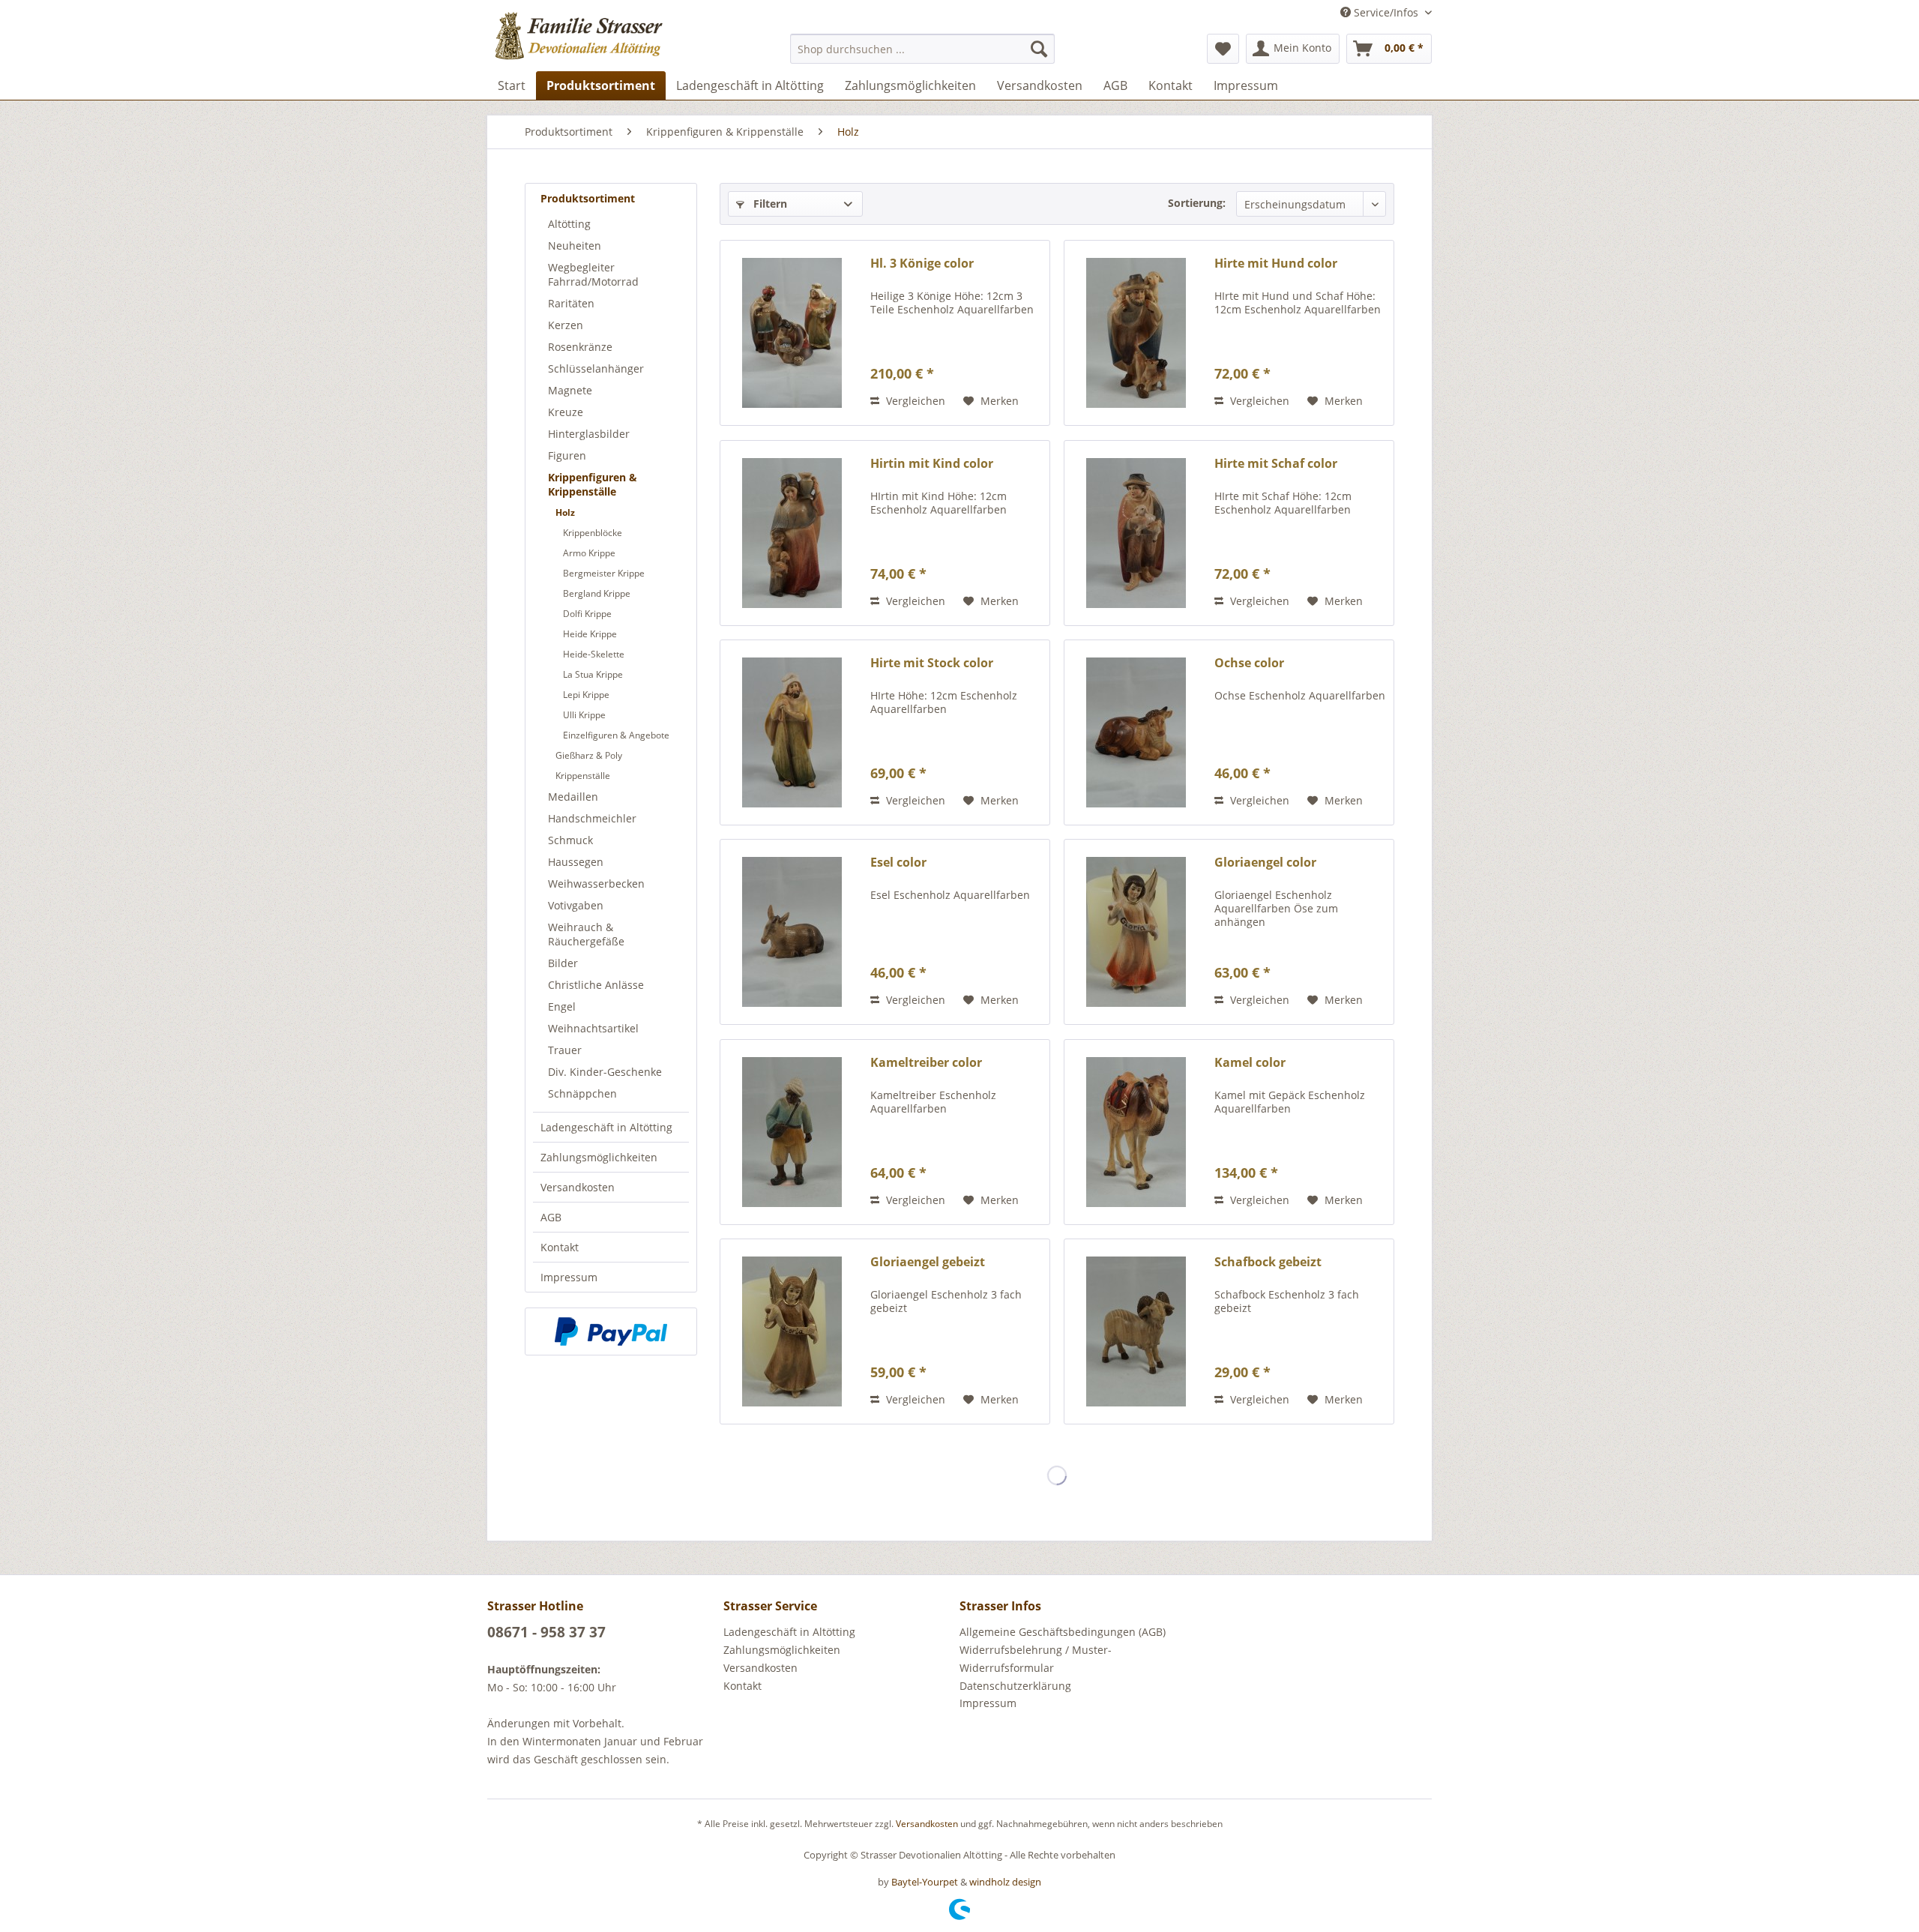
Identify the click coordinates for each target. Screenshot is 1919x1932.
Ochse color (1249, 663)
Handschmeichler (592, 818)
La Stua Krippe (593, 674)
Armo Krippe (589, 553)
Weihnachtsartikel (593, 1028)
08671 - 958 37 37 (546, 1632)
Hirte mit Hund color (1276, 264)
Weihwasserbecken (596, 884)
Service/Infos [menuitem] (1386, 12)
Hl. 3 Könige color (922, 264)
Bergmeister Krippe (604, 573)
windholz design (1005, 1882)
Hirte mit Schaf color (1276, 464)
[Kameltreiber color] (792, 1132)
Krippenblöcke (593, 533)
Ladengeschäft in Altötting (606, 1127)
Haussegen (576, 862)
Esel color (898, 863)
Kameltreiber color (926, 1063)
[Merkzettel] (1223, 49)
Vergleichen (914, 401)
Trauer (565, 1050)
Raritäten (571, 303)
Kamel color (1250, 1063)
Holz (565, 512)
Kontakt (560, 1247)
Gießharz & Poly (589, 755)
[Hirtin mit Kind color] (792, 533)
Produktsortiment (588, 198)
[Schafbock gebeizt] (1136, 1331)
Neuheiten (575, 246)
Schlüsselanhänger (596, 368)
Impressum (569, 1277)
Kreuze (566, 412)
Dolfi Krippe (587, 614)
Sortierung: (1197, 203)
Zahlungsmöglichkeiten (599, 1157)
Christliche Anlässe (596, 985)
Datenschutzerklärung (1015, 1686)
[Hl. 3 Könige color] (792, 333)
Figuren (567, 455)
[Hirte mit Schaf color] (1136, 533)
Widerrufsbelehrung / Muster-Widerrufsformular (1036, 1659)
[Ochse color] (1136, 732)
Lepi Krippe (586, 695)
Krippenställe (583, 776)
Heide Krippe (590, 634)
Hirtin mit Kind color (932, 464)
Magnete (570, 390)
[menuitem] (922, 49)
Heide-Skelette (594, 654)
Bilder (563, 963)
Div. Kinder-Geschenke (605, 1072)
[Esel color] (792, 932)
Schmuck (570, 840)
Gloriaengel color (1265, 863)
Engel (562, 1006)
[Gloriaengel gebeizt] (792, 1331)
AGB (551, 1217)
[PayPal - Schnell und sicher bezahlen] (611, 1331)
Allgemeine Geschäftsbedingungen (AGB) (1063, 1632)
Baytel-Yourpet (925, 1882)
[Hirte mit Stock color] (792, 732)
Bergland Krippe (597, 593)
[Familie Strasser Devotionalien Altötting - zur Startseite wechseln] (608, 41)
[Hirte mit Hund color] (1136, 333)
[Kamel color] (1136, 1132)
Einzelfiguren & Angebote (616, 735)
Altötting (569, 224)
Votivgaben (576, 905)
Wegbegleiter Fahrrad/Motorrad (593, 274)
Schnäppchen (582, 1093)
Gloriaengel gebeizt (928, 1262)
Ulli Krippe (584, 715)
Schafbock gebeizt (1268, 1262)
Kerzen (566, 325)
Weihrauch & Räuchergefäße (586, 934)
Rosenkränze (580, 347)
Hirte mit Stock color (932, 663)
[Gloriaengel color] (1136, 932)
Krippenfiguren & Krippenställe (593, 484)
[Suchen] (1039, 49)
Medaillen (573, 797)
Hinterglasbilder (589, 434)
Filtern (769, 204)
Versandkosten (578, 1187)
